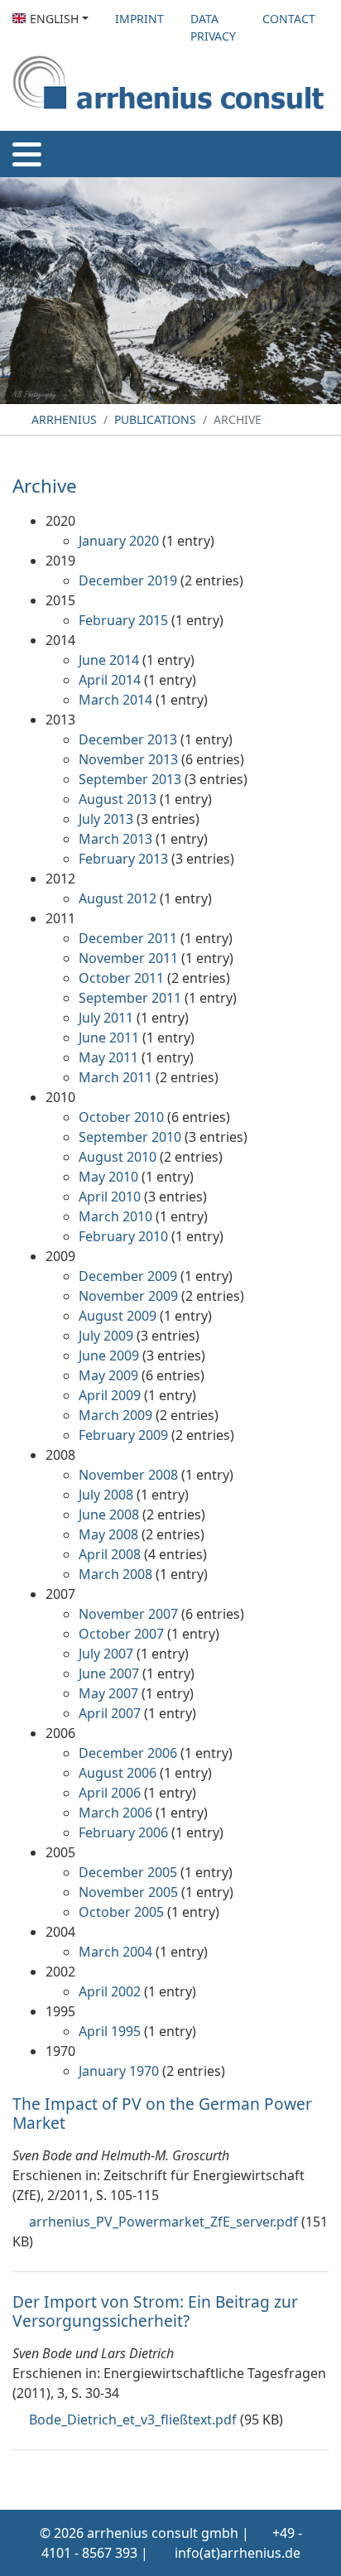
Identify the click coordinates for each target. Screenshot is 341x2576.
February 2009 (123, 1435)
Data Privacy (213, 27)
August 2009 (118, 1316)
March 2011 (115, 1077)
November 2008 (128, 1475)
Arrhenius (62, 419)
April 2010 (110, 1197)
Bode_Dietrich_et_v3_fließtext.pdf (133, 2420)
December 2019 (128, 580)
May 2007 (108, 1693)
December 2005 (128, 1872)
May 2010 (108, 1177)
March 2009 (115, 1415)
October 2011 (121, 978)
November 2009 (128, 1296)
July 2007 (106, 1654)
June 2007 (109, 1673)
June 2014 (109, 660)
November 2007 (128, 1614)
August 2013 (118, 799)
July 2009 (106, 1336)
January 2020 (119, 541)
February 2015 (123, 620)
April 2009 (110, 1395)
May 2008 (108, 1534)
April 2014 (110, 680)
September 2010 (130, 1137)
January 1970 (119, 2071)
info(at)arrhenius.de (238, 2553)
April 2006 (110, 1793)
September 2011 (130, 998)
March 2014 (115, 700)
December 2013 (128, 739)
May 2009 (108, 1375)
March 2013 (115, 839)
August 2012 (118, 898)
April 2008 (110, 1554)
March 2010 (115, 1216)
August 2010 (118, 1157)
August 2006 (118, 1773)
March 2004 (115, 1952)
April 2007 (110, 1713)
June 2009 (109, 1355)
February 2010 (123, 1236)
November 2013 (128, 759)
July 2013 (106, 819)
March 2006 (115, 1813)
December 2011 (128, 938)
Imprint (139, 19)
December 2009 (128, 1276)
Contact (289, 19)
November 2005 (128, 1892)
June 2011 (109, 1038)
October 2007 (121, 1634)
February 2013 (123, 859)
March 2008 (115, 1574)
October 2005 (121, 1912)
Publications (155, 419)
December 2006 (128, 1753)
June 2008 (109, 1514)
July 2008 (106, 1495)
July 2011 (106, 1018)
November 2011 (128, 958)
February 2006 (123, 1832)
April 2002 (110, 1991)
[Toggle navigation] (27, 154)
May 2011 (108, 1057)
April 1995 (110, 2031)
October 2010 (121, 1117)
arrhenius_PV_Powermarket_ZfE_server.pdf (163, 2222)
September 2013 (130, 779)
